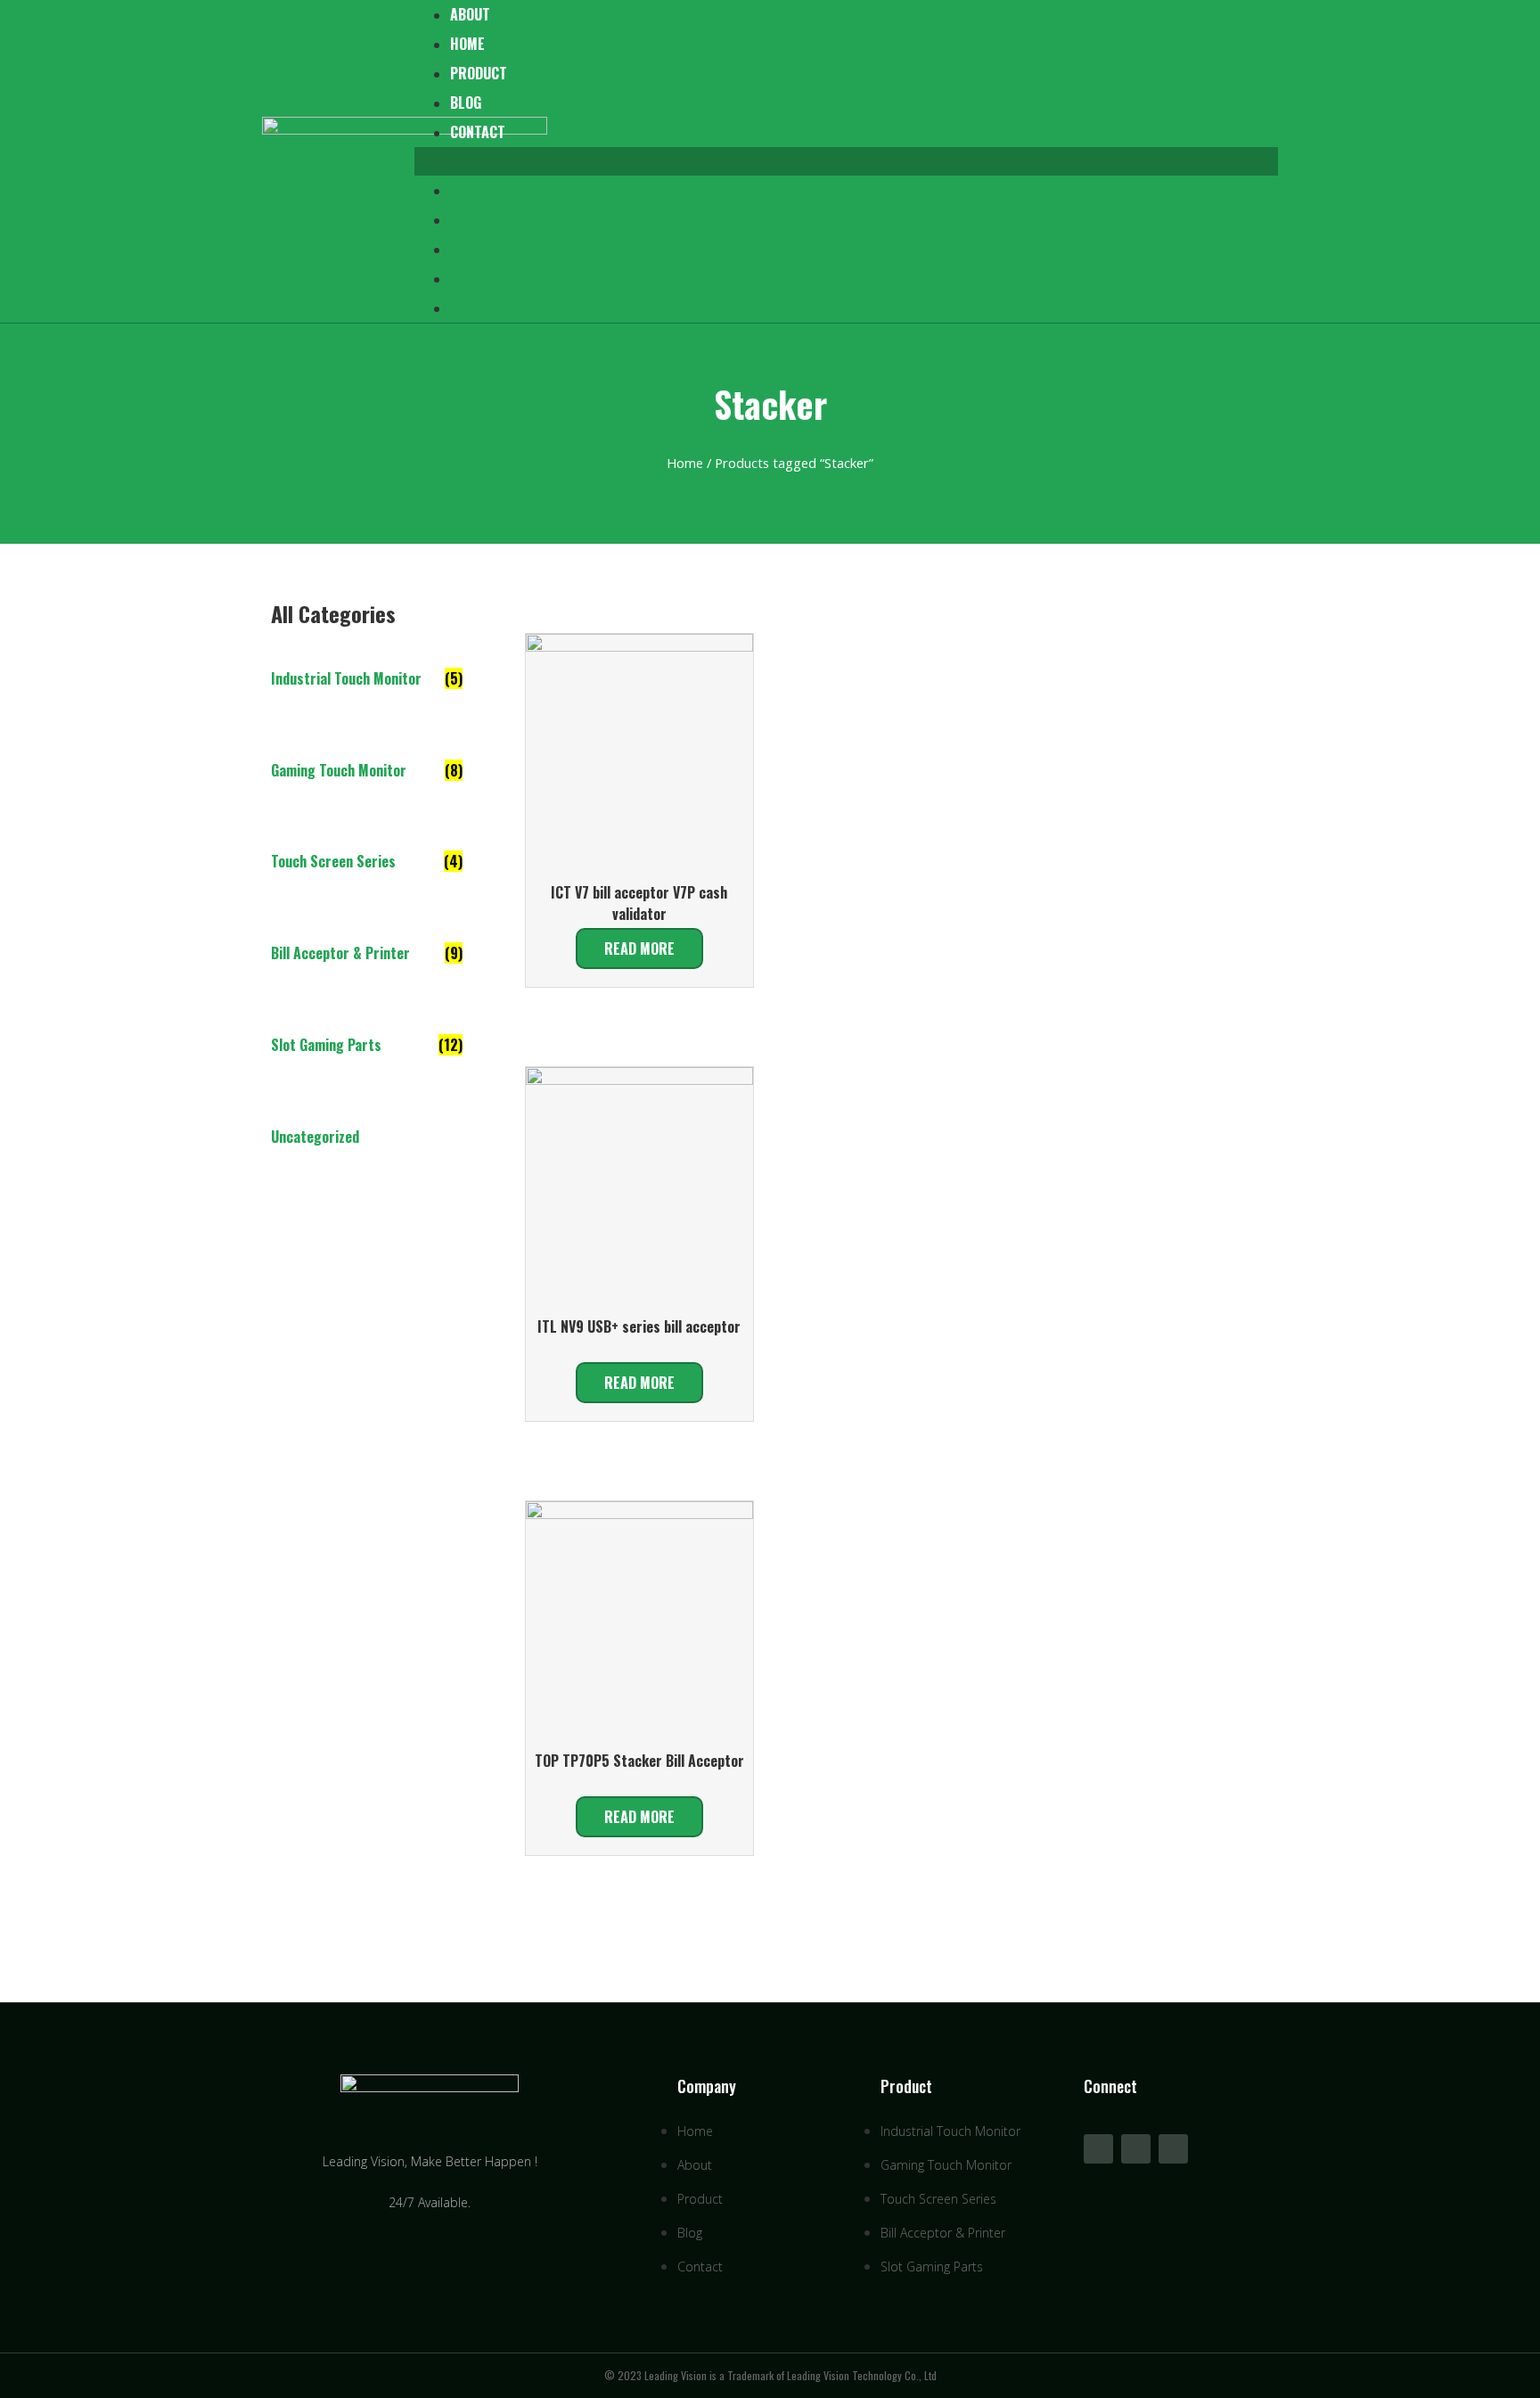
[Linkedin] (1136, 2149)
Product (479, 73)
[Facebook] (1173, 2149)
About (470, 190)
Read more (639, 949)
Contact (478, 132)
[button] (846, 161)
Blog (466, 103)
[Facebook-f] (1098, 2149)
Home (467, 44)
